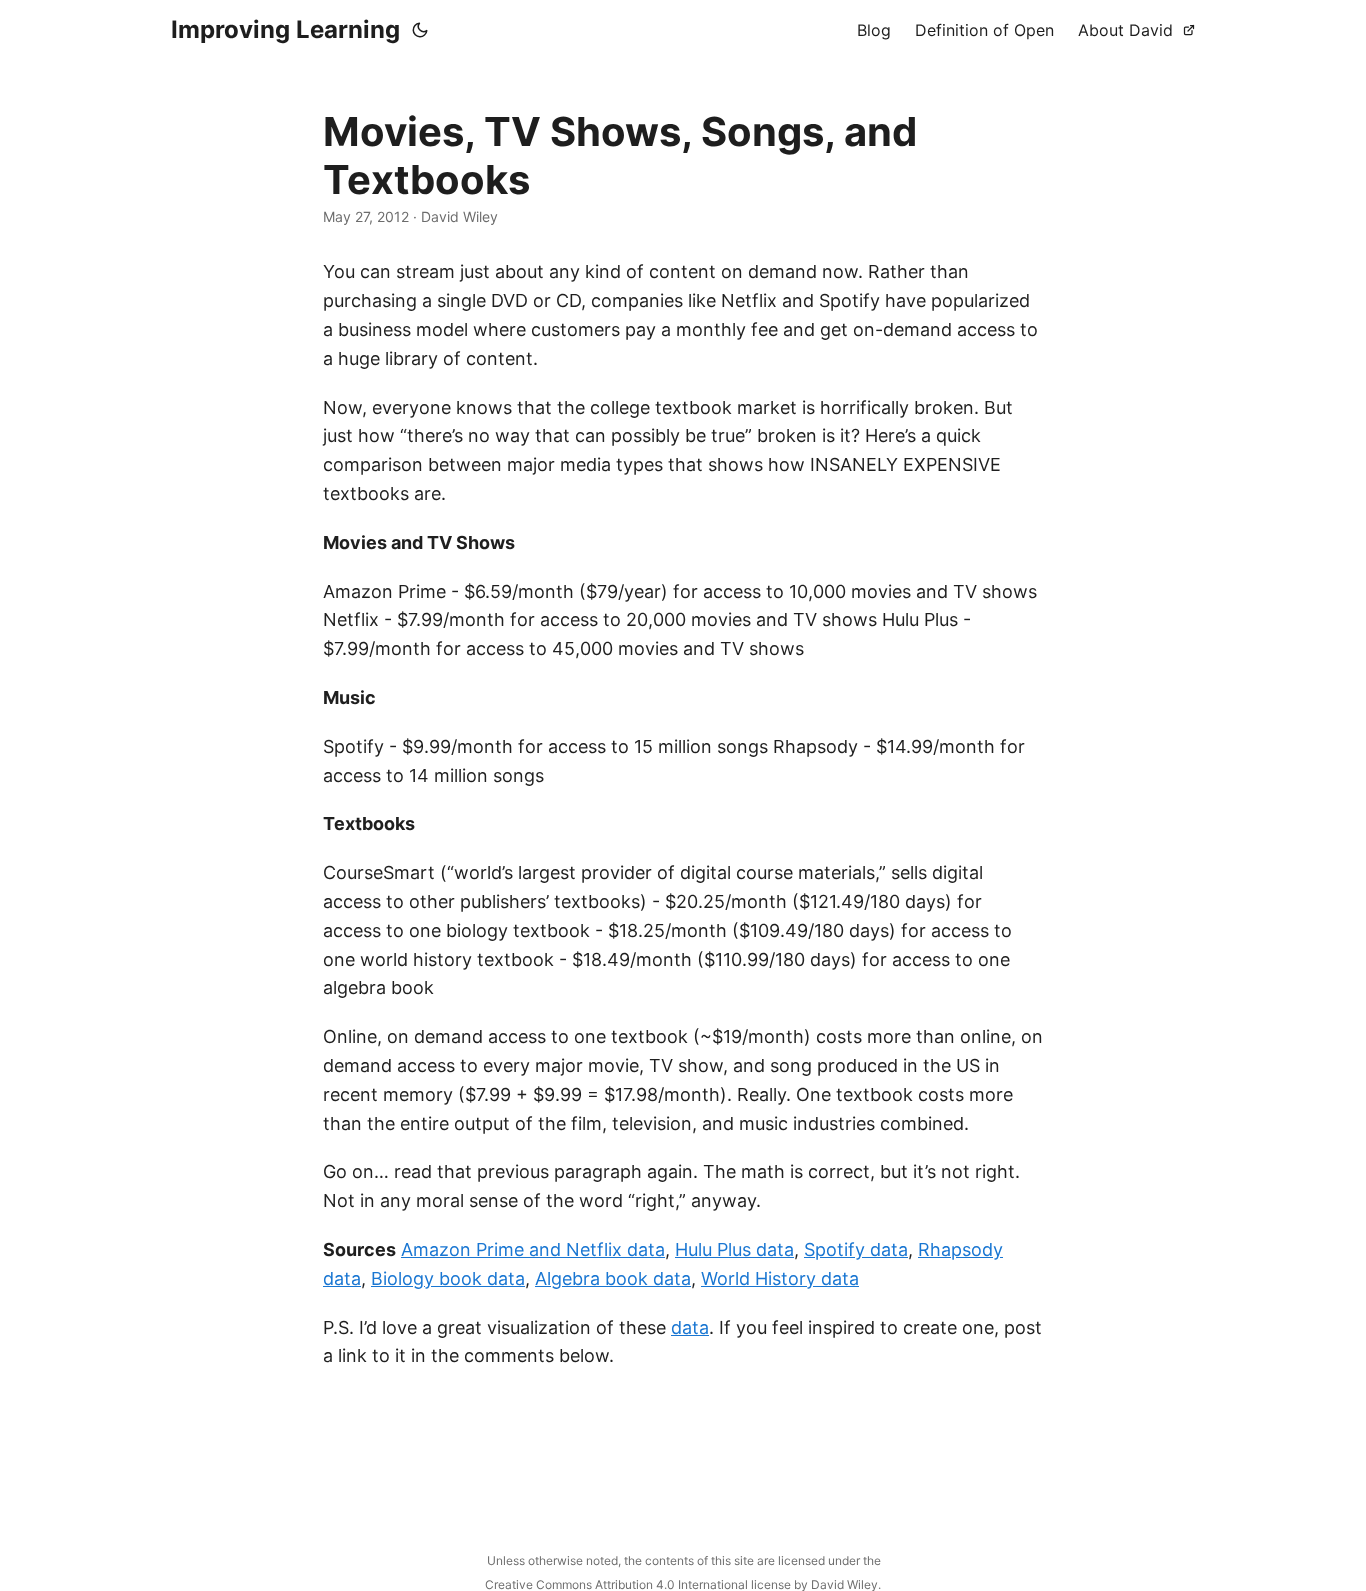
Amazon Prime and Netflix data (533, 1249)
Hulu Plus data (734, 1249)
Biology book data (448, 1278)
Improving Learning (285, 29)
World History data (780, 1278)
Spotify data (856, 1249)
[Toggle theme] (420, 30)
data (690, 1327)
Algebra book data (613, 1278)
